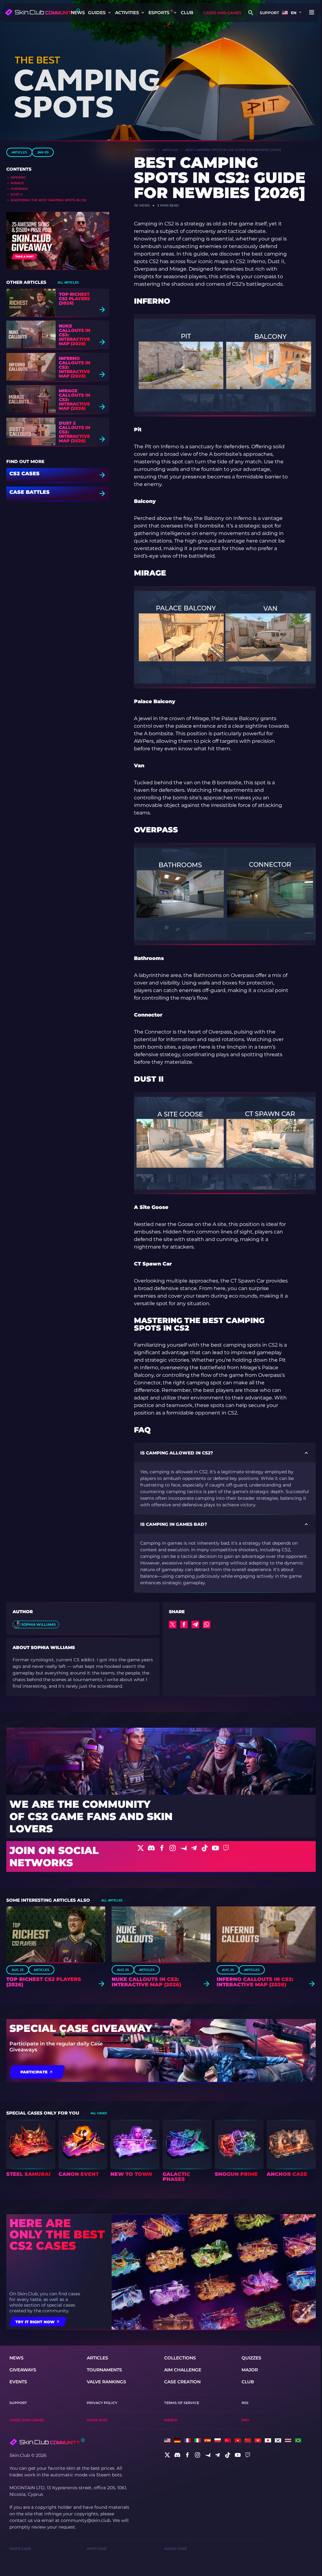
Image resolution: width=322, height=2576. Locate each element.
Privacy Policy (102, 2403)
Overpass (19, 189)
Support (269, 13)
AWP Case (97, 2549)
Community (144, 150)
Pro (245, 2420)
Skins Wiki (97, 2420)
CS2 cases (25, 474)
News (78, 13)
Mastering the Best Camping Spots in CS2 (49, 200)
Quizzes (251, 2358)
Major (250, 2370)
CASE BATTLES (30, 492)
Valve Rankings (106, 2382)
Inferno (18, 177)
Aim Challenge (183, 2370)
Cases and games (222, 13)
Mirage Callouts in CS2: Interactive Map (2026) (75, 400)
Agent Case (175, 2549)
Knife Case (20, 2549)
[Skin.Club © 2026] (47, 2442)
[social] (167, 2455)
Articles (19, 152)
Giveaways (23, 2370)
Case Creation (182, 2382)
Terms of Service (182, 2403)
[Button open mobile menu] (312, 13)
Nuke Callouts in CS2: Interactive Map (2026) (75, 335)
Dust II (17, 194)
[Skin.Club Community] (42, 12)
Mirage (17, 183)
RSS (245, 2403)
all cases (99, 2113)
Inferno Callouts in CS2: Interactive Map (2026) (75, 367)
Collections (180, 2358)
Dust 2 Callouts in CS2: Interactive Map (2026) (75, 432)
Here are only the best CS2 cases (57, 2234)
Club (187, 13)
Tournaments (104, 2370)
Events (18, 2382)
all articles (68, 282)
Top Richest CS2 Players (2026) (74, 299)
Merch (171, 2420)
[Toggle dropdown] (109, 13)
